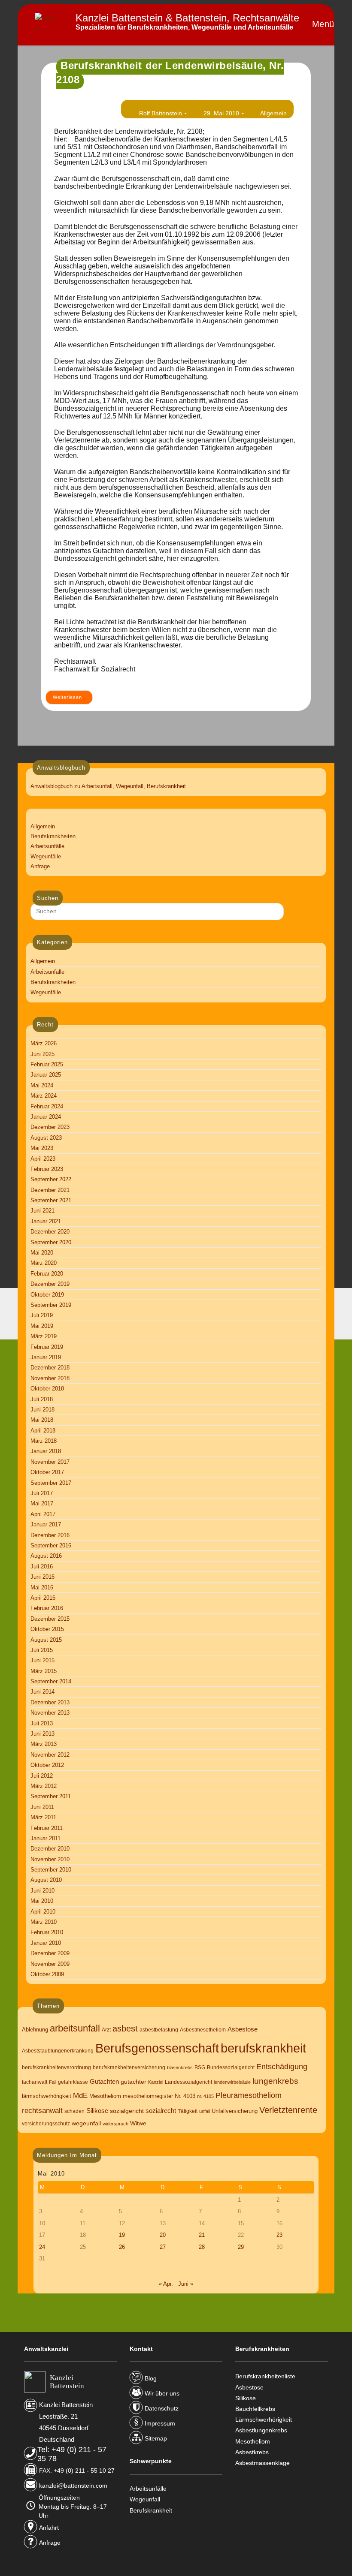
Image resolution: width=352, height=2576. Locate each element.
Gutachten (104, 2081)
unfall (205, 2111)
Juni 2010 (42, 1891)
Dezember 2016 (50, 1535)
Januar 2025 (46, 1075)
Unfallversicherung (235, 2111)
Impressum (160, 2423)
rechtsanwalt (42, 2111)
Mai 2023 (42, 1148)
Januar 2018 (46, 1451)
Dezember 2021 (50, 1190)
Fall (53, 2082)
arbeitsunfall (75, 2028)
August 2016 (46, 1556)
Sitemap (156, 2438)
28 (202, 2247)
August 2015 (46, 1640)
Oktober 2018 (47, 1389)
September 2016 (51, 1545)
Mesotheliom (105, 2096)
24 (42, 2247)
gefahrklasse (73, 2082)
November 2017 (50, 1462)
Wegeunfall (145, 2499)
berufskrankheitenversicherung (129, 2067)
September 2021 (51, 1200)
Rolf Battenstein (161, 113)
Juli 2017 (42, 1493)
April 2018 (43, 1431)
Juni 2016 (42, 1577)
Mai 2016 (42, 1587)
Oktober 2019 (47, 1295)
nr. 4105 (205, 2096)
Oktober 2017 (47, 1472)
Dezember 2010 (50, 1849)
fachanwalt (35, 2082)
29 (241, 2247)
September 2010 (51, 1870)
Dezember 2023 (50, 1127)
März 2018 (44, 1441)
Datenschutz (162, 2408)
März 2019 (44, 1336)
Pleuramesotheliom (249, 2095)
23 (279, 2235)
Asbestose (243, 2029)
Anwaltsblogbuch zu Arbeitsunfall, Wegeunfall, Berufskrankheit (108, 786)
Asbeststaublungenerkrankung (58, 2051)
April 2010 (43, 1912)
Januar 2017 (46, 1524)
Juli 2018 (42, 1399)
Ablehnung (35, 2030)
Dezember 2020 (50, 1232)
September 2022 (51, 1179)
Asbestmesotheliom (203, 2030)
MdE (80, 2096)
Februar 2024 (47, 1106)
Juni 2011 (42, 1807)
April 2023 (43, 1159)
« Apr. (166, 2284)
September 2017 (51, 1483)
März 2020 (44, 1263)
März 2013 (44, 1744)
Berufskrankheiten (53, 836)
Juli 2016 (42, 1566)
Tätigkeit (188, 2111)
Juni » (186, 2284)
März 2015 (44, 1671)
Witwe (138, 2123)
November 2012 (50, 1755)
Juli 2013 (42, 1723)
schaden (74, 2111)
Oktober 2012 (47, 1765)
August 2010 (46, 1880)
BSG (200, 2067)
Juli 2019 (42, 1315)
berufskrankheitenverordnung (56, 2067)
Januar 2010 (46, 1943)
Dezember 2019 (50, 1284)
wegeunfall (86, 2123)
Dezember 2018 (50, 1368)
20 (163, 2235)
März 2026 (44, 1043)
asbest (125, 2028)
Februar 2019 (47, 1347)
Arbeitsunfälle (47, 846)
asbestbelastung (159, 2030)
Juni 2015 (42, 1660)
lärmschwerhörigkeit (47, 2096)
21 (202, 2235)
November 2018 (50, 1378)
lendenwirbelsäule (232, 2082)
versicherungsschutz (46, 2124)
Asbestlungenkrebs (261, 2430)
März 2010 (44, 1922)
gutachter (134, 2082)
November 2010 (50, 1859)
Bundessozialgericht (231, 2067)
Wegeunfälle (46, 856)
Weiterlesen (73, 699)
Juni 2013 (42, 1734)
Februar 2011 (47, 1828)
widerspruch (115, 2124)
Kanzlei (156, 2082)
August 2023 (46, 1138)
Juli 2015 (42, 1650)
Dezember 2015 (50, 1619)
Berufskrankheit (151, 2510)
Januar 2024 (46, 1117)
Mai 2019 (42, 1326)
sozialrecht (161, 2111)
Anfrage (40, 866)
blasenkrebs (180, 2067)
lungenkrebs (275, 2081)
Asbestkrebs (252, 2452)
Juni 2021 (42, 1211)
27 (163, 2247)
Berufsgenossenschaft (157, 2048)
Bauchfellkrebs (255, 2409)
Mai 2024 (42, 1085)
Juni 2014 (42, 1692)
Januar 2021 (46, 1221)
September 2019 (51, 1305)
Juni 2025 (42, 1054)
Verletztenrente (288, 2110)
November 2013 (50, 1713)
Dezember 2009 (50, 1953)
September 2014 (51, 1681)
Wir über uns (162, 2393)
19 (122, 2235)
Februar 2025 (47, 1064)
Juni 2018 (42, 1410)
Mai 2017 (42, 1503)
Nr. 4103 (185, 2096)
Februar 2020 (47, 1274)
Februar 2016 (47, 1608)
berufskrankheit (263, 2048)
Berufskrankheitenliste (265, 2376)
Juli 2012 (42, 1776)
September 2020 (51, 1242)
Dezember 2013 (50, 1702)
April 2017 (43, 1514)
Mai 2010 (42, 1901)
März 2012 (44, 1786)
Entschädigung (282, 2066)
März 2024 (44, 1096)
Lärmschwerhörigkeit (264, 2420)
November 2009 (50, 1964)
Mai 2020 (42, 1253)
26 (122, 2247)
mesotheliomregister (148, 2096)
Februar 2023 (47, 1169)
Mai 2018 (42, 1420)
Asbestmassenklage (262, 2463)
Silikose (97, 2111)
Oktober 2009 (47, 1974)
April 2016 (43, 1598)
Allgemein (273, 113)
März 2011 (43, 1817)
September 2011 (51, 1796)
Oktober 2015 (47, 1629)
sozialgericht (127, 2111)
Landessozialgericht (188, 2082)
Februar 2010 (47, 1932)
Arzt (106, 2030)
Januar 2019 (46, 1357)
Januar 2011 (46, 1838)
